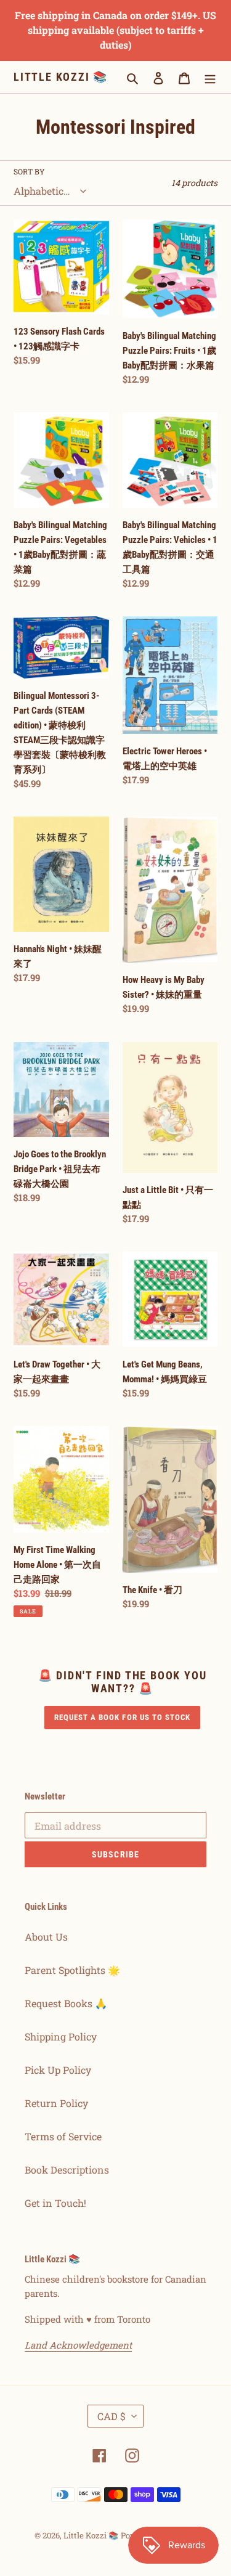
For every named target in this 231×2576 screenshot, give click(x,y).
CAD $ (111, 2416)
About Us (46, 1937)
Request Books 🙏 (66, 2003)
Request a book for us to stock (123, 1717)
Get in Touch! (55, 2203)
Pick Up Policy (58, 2070)
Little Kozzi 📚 (61, 77)
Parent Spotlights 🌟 (72, 1970)
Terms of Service (63, 2136)
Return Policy (56, 2103)
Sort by (29, 171)
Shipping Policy (61, 2036)
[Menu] (210, 77)
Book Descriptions (67, 2170)
